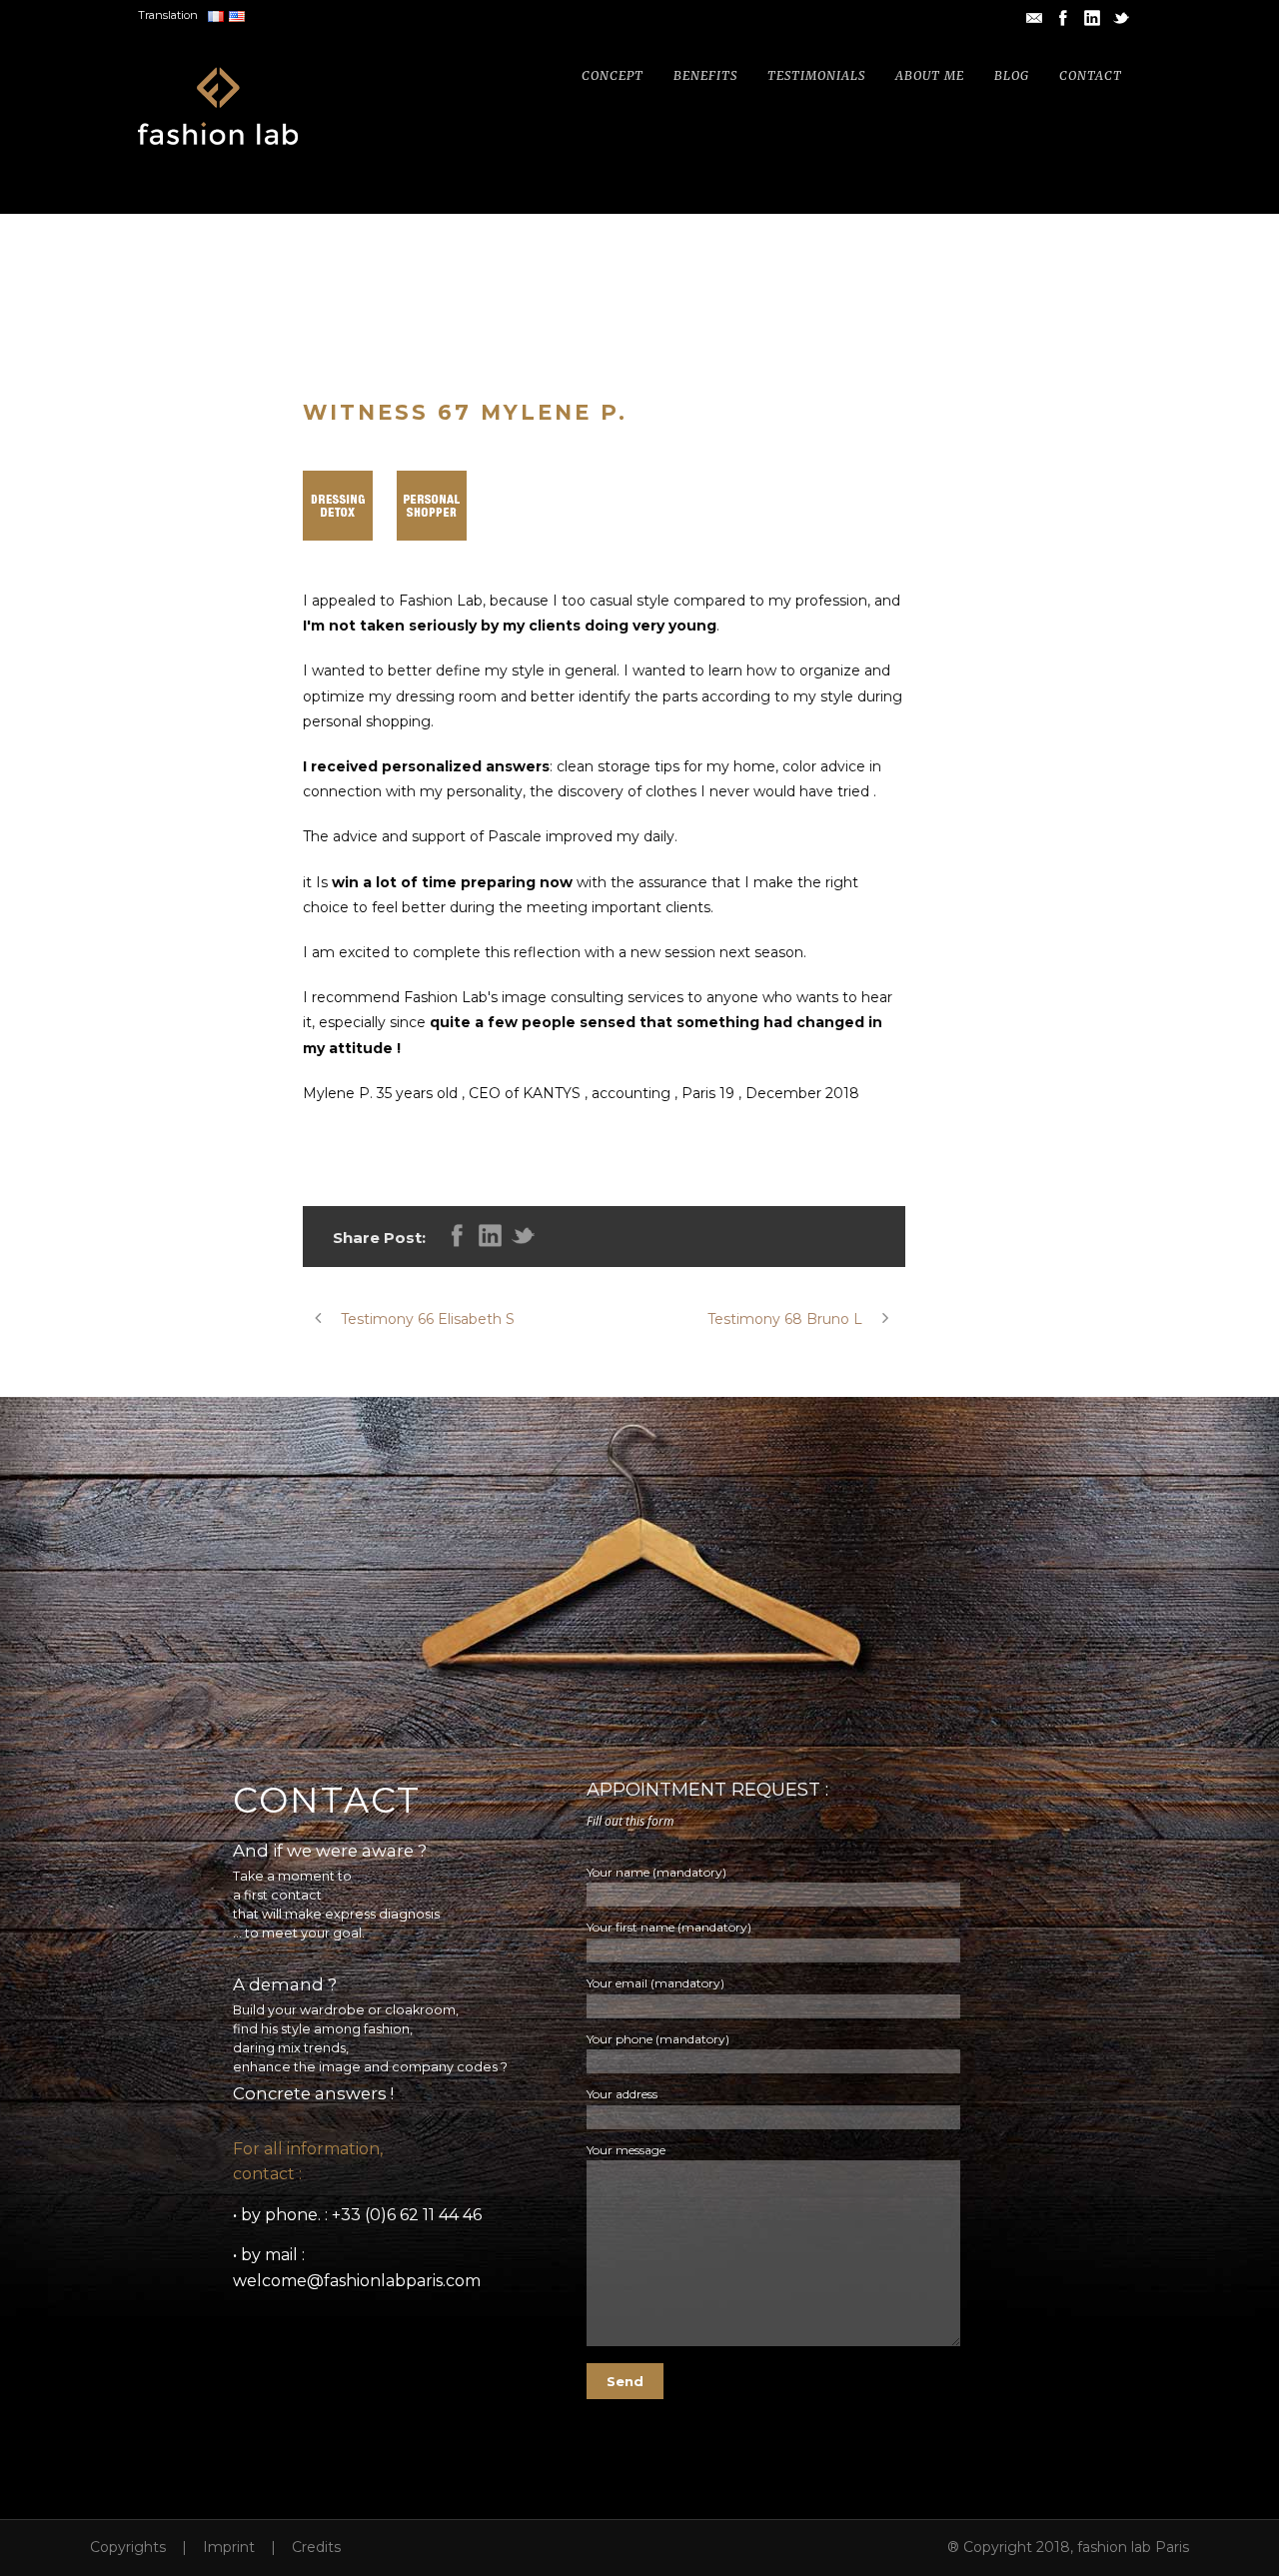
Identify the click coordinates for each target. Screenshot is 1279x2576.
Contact (1091, 75)
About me (930, 75)
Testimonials (816, 75)
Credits (316, 2547)
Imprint (229, 2547)
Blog (1012, 75)
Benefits (705, 75)
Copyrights (128, 2547)
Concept (613, 75)
